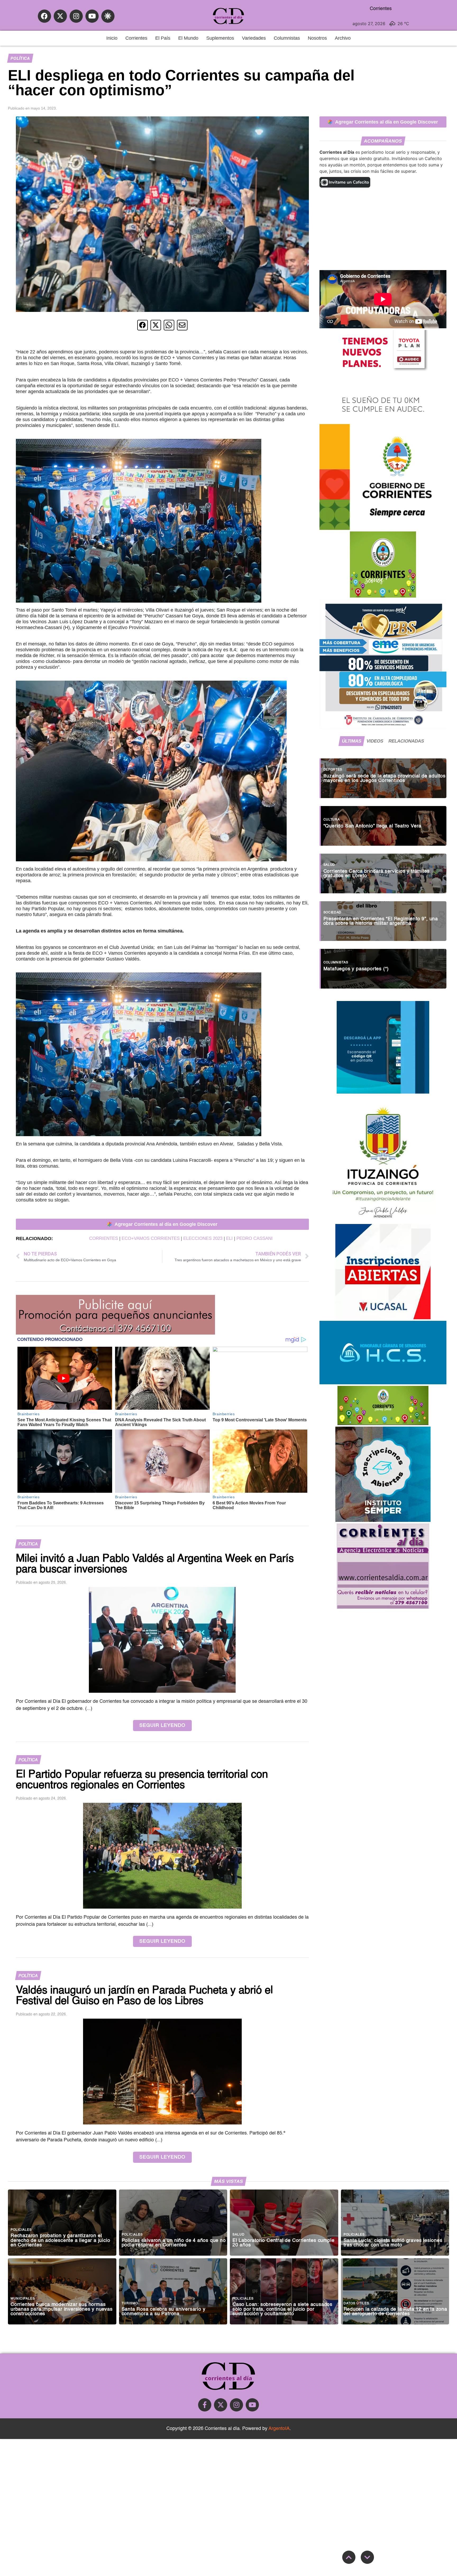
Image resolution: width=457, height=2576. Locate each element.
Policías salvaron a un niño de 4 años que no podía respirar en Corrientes (174, 2243)
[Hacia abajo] (367, 2557)
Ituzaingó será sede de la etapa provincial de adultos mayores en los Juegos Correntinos (385, 779)
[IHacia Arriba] (349, 2557)
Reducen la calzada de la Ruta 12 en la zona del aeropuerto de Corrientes (395, 2312)
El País (163, 38)
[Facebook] (44, 16)
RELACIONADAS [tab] (406, 741)
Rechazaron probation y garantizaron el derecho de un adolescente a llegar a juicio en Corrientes (60, 2241)
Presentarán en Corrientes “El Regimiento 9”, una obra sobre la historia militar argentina (381, 921)
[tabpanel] (383, 871)
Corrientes (136, 38)
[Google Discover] (108, 16)
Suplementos (220, 38)
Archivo (343, 38)
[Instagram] (76, 16)
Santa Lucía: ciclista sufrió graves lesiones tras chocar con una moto (393, 2243)
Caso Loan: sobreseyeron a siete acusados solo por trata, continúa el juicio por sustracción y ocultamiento (282, 2309)
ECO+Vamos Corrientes (151, 1238)
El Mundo (188, 38)
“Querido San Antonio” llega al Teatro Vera (373, 826)
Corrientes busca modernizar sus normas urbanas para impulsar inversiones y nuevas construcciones (62, 2309)
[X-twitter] (60, 16)
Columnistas (287, 38)
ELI (229, 1238)
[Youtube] (92, 16)
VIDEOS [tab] (375, 741)
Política (20, 58)
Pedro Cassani (255, 1238)
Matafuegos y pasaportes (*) (356, 969)
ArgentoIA (279, 2429)
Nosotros (317, 38)
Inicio (112, 38)
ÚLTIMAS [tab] (352, 741)
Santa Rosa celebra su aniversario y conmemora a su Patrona (164, 2312)
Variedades (254, 38)
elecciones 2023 (203, 1238)
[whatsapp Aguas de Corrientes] (383, 1092)
